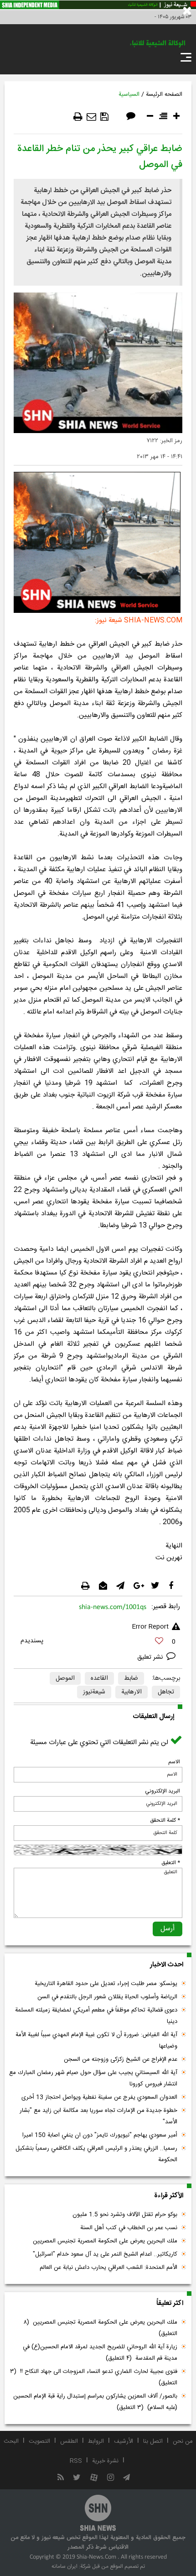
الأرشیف (124, 2441)
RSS (76, 2461)
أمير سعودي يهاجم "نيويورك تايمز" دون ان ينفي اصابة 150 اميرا (100, 2135)
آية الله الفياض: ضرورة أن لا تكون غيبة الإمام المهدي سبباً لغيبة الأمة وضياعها (96, 2040)
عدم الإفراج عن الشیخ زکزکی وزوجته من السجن (121, 2059)
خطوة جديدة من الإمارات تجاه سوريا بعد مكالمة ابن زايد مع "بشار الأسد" (98, 2116)
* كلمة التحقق (165, 1820)
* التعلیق (171, 1863)
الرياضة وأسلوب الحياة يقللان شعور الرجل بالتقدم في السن (107, 1997)
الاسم (174, 1762)
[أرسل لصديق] (91, 117)
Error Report (150, 1627)
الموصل (65, 1678)
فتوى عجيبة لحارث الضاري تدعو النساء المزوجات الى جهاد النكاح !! (94, 2377)
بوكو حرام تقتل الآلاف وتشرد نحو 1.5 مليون (125, 2215)
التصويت (39, 2441)
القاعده (99, 1678)
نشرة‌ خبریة (105, 2461)
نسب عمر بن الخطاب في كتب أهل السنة (129, 2228)
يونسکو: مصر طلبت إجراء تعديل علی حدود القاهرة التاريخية (106, 1984)
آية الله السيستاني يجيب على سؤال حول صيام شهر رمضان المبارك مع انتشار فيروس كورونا (93, 2078)
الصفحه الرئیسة (164, 94)
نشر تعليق (151, 1657)
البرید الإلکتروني (162, 1791)
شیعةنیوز (94, 1692)
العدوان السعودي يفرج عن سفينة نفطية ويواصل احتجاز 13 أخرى (99, 2097)
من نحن (183, 2441)
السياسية (129, 94)
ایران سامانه (64, 2566)
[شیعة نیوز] (98, 5)
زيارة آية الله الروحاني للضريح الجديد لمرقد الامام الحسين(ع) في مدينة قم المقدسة (100, 2353)
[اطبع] (78, 117)
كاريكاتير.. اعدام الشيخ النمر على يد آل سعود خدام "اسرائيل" (105, 2254)
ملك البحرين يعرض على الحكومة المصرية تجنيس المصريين (105, 2241)
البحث (11, 2441)
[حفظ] (104, 117)
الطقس (69, 2441)
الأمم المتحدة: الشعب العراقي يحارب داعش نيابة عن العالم (108, 2268)
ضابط (131, 1678)
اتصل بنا (153, 2441)
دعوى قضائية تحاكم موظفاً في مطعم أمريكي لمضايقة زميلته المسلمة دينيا (96, 2016)
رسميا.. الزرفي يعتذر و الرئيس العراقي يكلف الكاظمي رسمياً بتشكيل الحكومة (96, 2154)
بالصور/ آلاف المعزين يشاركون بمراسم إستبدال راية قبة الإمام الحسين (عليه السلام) (95, 2402)
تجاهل (166, 1692)
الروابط (96, 2441)
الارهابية (132, 1692)
